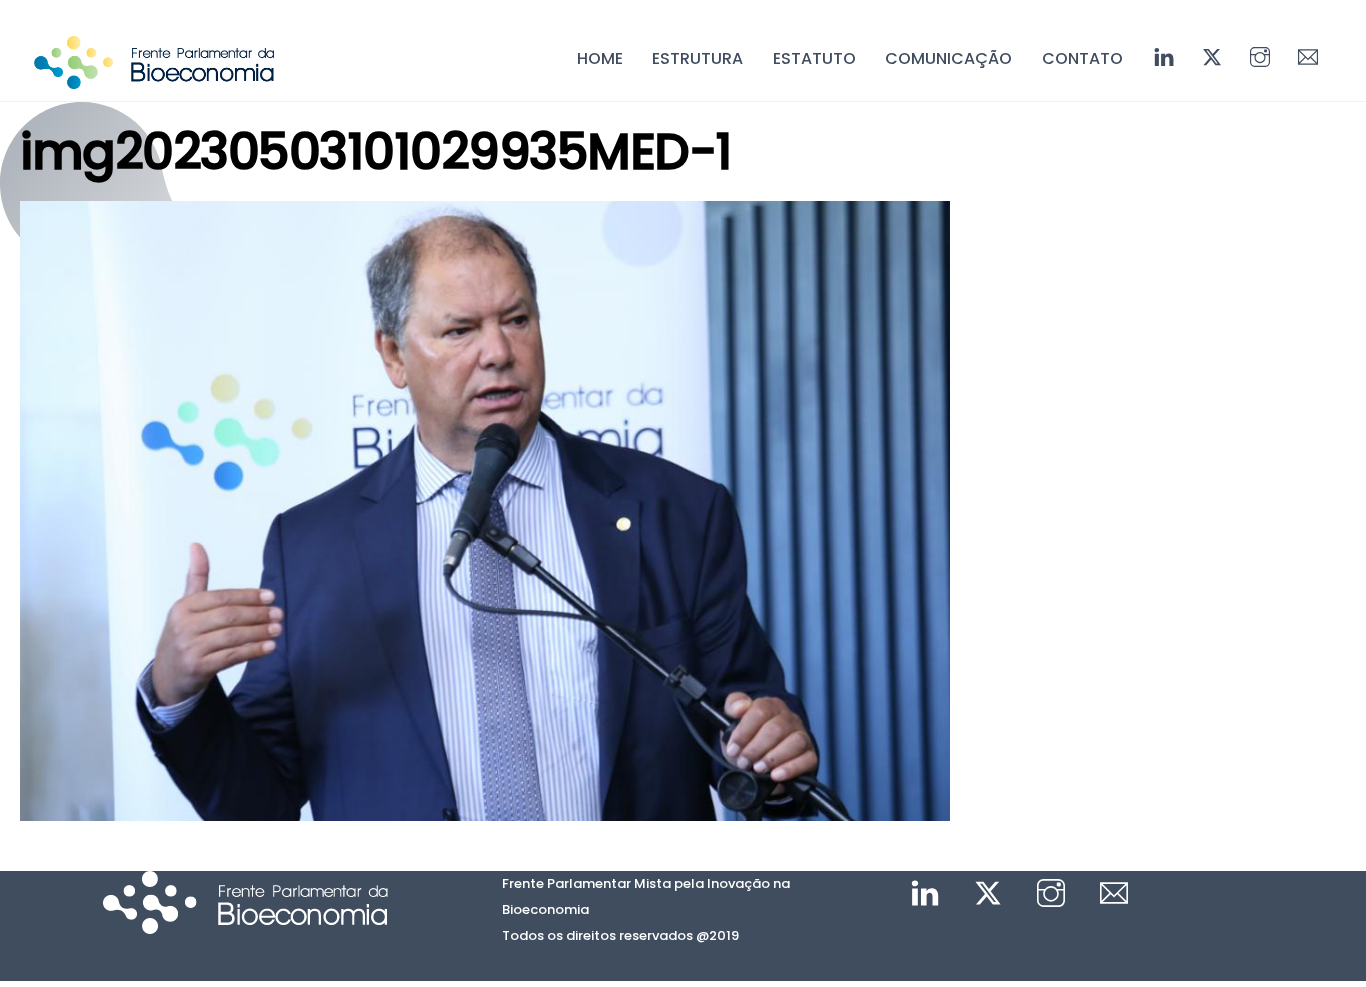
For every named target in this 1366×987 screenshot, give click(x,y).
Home (600, 58)
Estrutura (697, 58)
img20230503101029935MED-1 (376, 151)
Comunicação (948, 58)
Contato (1082, 58)
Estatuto (814, 58)
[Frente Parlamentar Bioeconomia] (154, 79)
